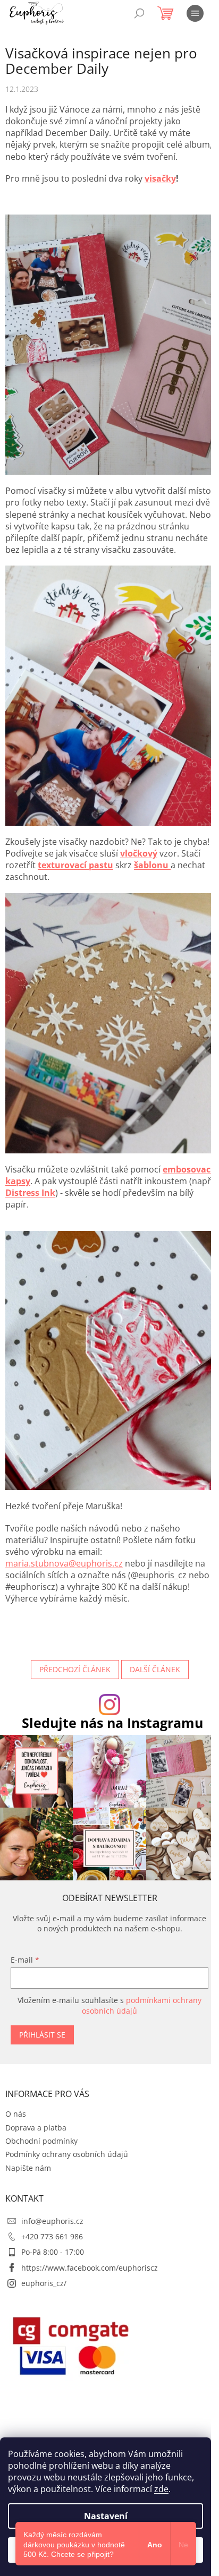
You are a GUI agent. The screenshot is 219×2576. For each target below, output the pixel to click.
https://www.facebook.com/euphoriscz (90, 2268)
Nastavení (106, 2516)
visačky (160, 178)
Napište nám (28, 2168)
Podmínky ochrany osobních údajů (67, 2154)
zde (161, 2489)
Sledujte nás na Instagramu (112, 1723)
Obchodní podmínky (41, 2141)
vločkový (139, 853)
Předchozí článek (75, 1669)
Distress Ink (30, 1193)
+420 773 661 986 (52, 2236)
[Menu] (195, 13)
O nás (16, 2114)
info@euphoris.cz (52, 2221)
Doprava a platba (36, 2128)
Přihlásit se (42, 2035)
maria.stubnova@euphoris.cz (64, 1563)
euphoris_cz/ (44, 2283)
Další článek (155, 1669)
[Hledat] (139, 13)
